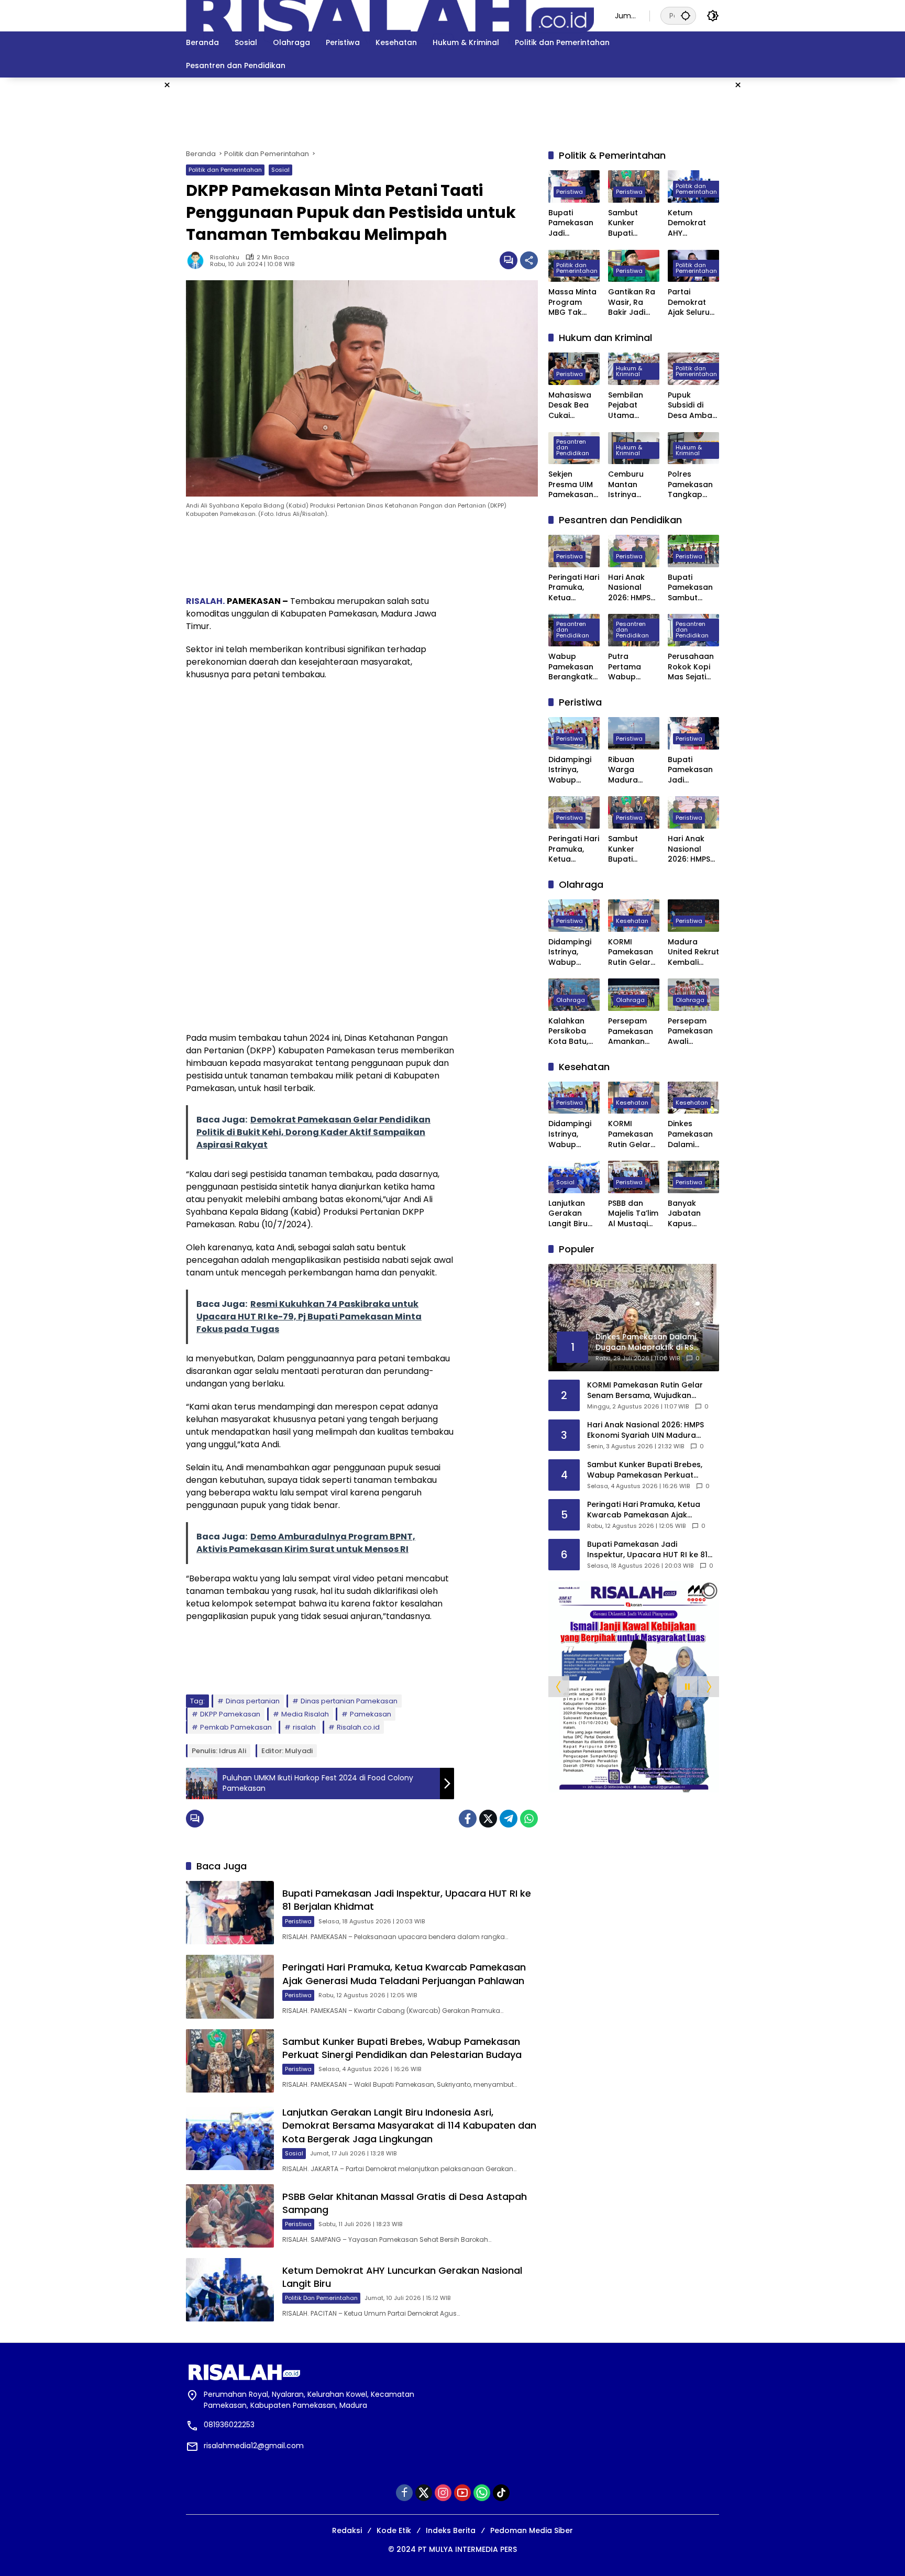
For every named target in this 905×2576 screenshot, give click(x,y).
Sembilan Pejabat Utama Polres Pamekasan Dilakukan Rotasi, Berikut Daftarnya (631, 406)
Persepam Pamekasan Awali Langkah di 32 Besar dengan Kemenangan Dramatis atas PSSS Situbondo (693, 1032)
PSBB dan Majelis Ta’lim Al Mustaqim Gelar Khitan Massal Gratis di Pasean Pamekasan (633, 1214)
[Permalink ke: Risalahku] (198, 260)
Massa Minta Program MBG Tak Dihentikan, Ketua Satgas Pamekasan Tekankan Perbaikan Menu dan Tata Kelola (572, 302)
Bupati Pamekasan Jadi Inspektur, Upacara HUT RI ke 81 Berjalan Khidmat (573, 223)
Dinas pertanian (253, 1701)
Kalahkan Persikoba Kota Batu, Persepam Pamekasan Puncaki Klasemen (571, 1032)
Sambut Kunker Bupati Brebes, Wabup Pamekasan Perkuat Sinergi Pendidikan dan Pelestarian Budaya (402, 2048)
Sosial (280, 170)
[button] (686, 15)
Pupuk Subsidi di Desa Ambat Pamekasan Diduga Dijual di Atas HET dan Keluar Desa (693, 406)
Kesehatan (632, 921)
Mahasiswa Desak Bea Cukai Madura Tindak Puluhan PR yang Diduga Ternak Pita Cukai (573, 406)
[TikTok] (501, 2493)
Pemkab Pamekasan (236, 1727)
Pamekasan (371, 1714)
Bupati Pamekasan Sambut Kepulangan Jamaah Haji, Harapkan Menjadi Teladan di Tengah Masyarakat (692, 588)
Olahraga (571, 1000)
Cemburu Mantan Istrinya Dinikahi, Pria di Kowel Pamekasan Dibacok (631, 485)
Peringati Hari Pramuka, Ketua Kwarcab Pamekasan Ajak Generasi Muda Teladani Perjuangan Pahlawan (404, 1974)
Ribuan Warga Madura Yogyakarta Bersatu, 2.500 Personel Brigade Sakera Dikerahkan (631, 770)
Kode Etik (394, 2530)
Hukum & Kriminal (629, 371)
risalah (304, 1727)
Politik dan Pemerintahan (225, 170)
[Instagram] (443, 2493)
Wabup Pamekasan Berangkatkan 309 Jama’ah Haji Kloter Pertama (573, 667)
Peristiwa (298, 1921)
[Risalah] (390, 15)
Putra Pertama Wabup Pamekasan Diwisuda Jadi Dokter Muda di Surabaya (631, 667)
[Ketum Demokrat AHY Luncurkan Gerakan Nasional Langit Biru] (230, 2290)
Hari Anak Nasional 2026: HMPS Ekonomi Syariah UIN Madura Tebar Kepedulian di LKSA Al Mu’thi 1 (630, 588)
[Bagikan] (529, 260)
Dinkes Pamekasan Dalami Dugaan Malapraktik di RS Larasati (693, 1134)
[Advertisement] (809, 235)
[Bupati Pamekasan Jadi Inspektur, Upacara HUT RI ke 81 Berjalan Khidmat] (230, 1913)
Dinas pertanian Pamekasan (349, 1701)
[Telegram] (509, 1819)
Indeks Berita (451, 2530)
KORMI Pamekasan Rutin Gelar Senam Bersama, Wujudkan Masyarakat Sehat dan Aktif (631, 953)
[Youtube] (462, 2493)
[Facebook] (468, 1819)
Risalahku (225, 257)
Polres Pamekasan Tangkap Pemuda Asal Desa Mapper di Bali (693, 485)
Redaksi (347, 2530)
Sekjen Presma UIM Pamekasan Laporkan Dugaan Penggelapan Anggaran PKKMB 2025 (574, 485)
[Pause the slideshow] (687, 1687)
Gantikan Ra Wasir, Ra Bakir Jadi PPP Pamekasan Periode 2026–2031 (632, 302)
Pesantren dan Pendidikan (573, 447)
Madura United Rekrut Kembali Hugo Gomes (693, 953)
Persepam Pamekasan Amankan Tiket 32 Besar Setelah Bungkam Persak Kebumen (631, 1032)
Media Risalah (305, 1714)
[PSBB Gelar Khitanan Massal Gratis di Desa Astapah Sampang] (230, 2216)
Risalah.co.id (358, 1727)
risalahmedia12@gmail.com (254, 2446)
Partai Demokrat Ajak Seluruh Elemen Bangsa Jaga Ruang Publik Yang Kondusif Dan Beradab (693, 302)
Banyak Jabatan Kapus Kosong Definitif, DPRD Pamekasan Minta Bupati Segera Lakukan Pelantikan (692, 1214)
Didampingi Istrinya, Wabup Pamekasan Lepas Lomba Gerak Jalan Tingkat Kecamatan (574, 770)
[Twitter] (488, 1819)
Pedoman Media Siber (532, 2530)
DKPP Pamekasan (230, 1714)
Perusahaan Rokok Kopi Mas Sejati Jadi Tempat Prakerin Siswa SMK (692, 667)
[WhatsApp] (529, 1819)
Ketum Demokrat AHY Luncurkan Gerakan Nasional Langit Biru (687, 223)
